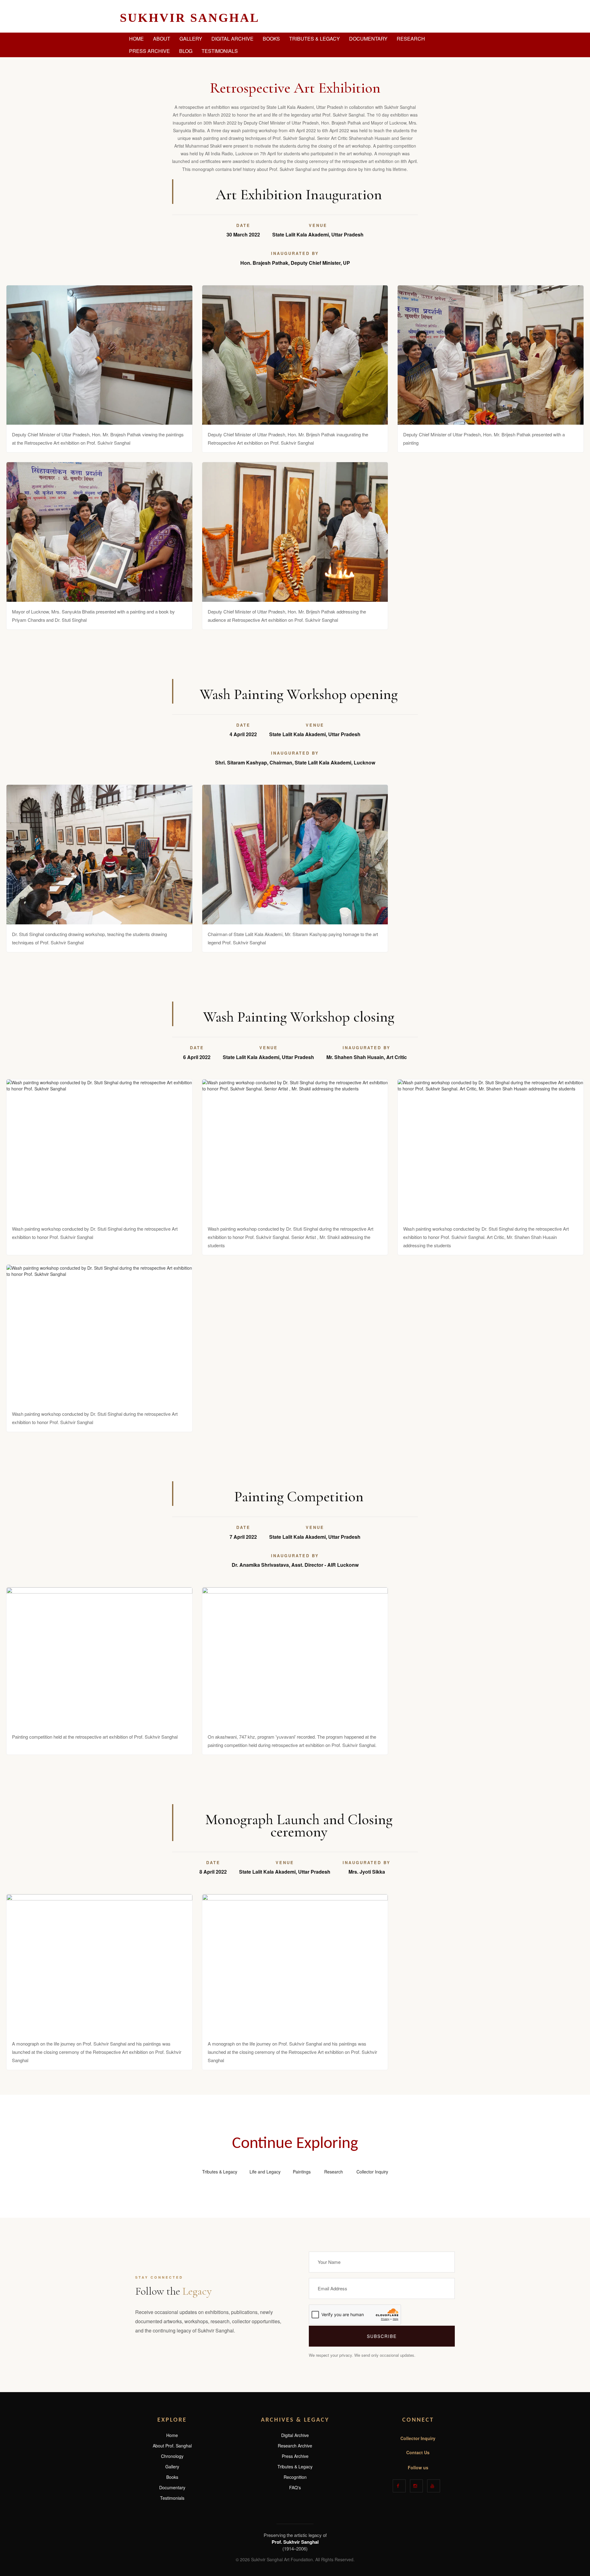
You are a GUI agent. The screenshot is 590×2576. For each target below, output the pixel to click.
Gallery (172, 2467)
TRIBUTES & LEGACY (315, 39)
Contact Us (418, 2452)
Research (334, 2172)
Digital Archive (295, 2435)
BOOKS (271, 39)
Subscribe (382, 2336)
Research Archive (295, 2446)
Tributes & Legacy (220, 2172)
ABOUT (162, 39)
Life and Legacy (265, 2172)
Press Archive (295, 2456)
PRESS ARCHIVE (149, 51)
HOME (136, 39)
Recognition (295, 2477)
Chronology (172, 2456)
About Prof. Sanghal (172, 2446)
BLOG (186, 51)
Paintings (302, 2172)
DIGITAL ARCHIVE (232, 39)
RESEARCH (411, 39)
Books (172, 2477)
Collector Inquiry (372, 2172)
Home (172, 2435)
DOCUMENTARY (368, 39)
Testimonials (172, 2498)
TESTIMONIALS (220, 51)
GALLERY (191, 39)
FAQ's (295, 2487)
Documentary (172, 2487)
